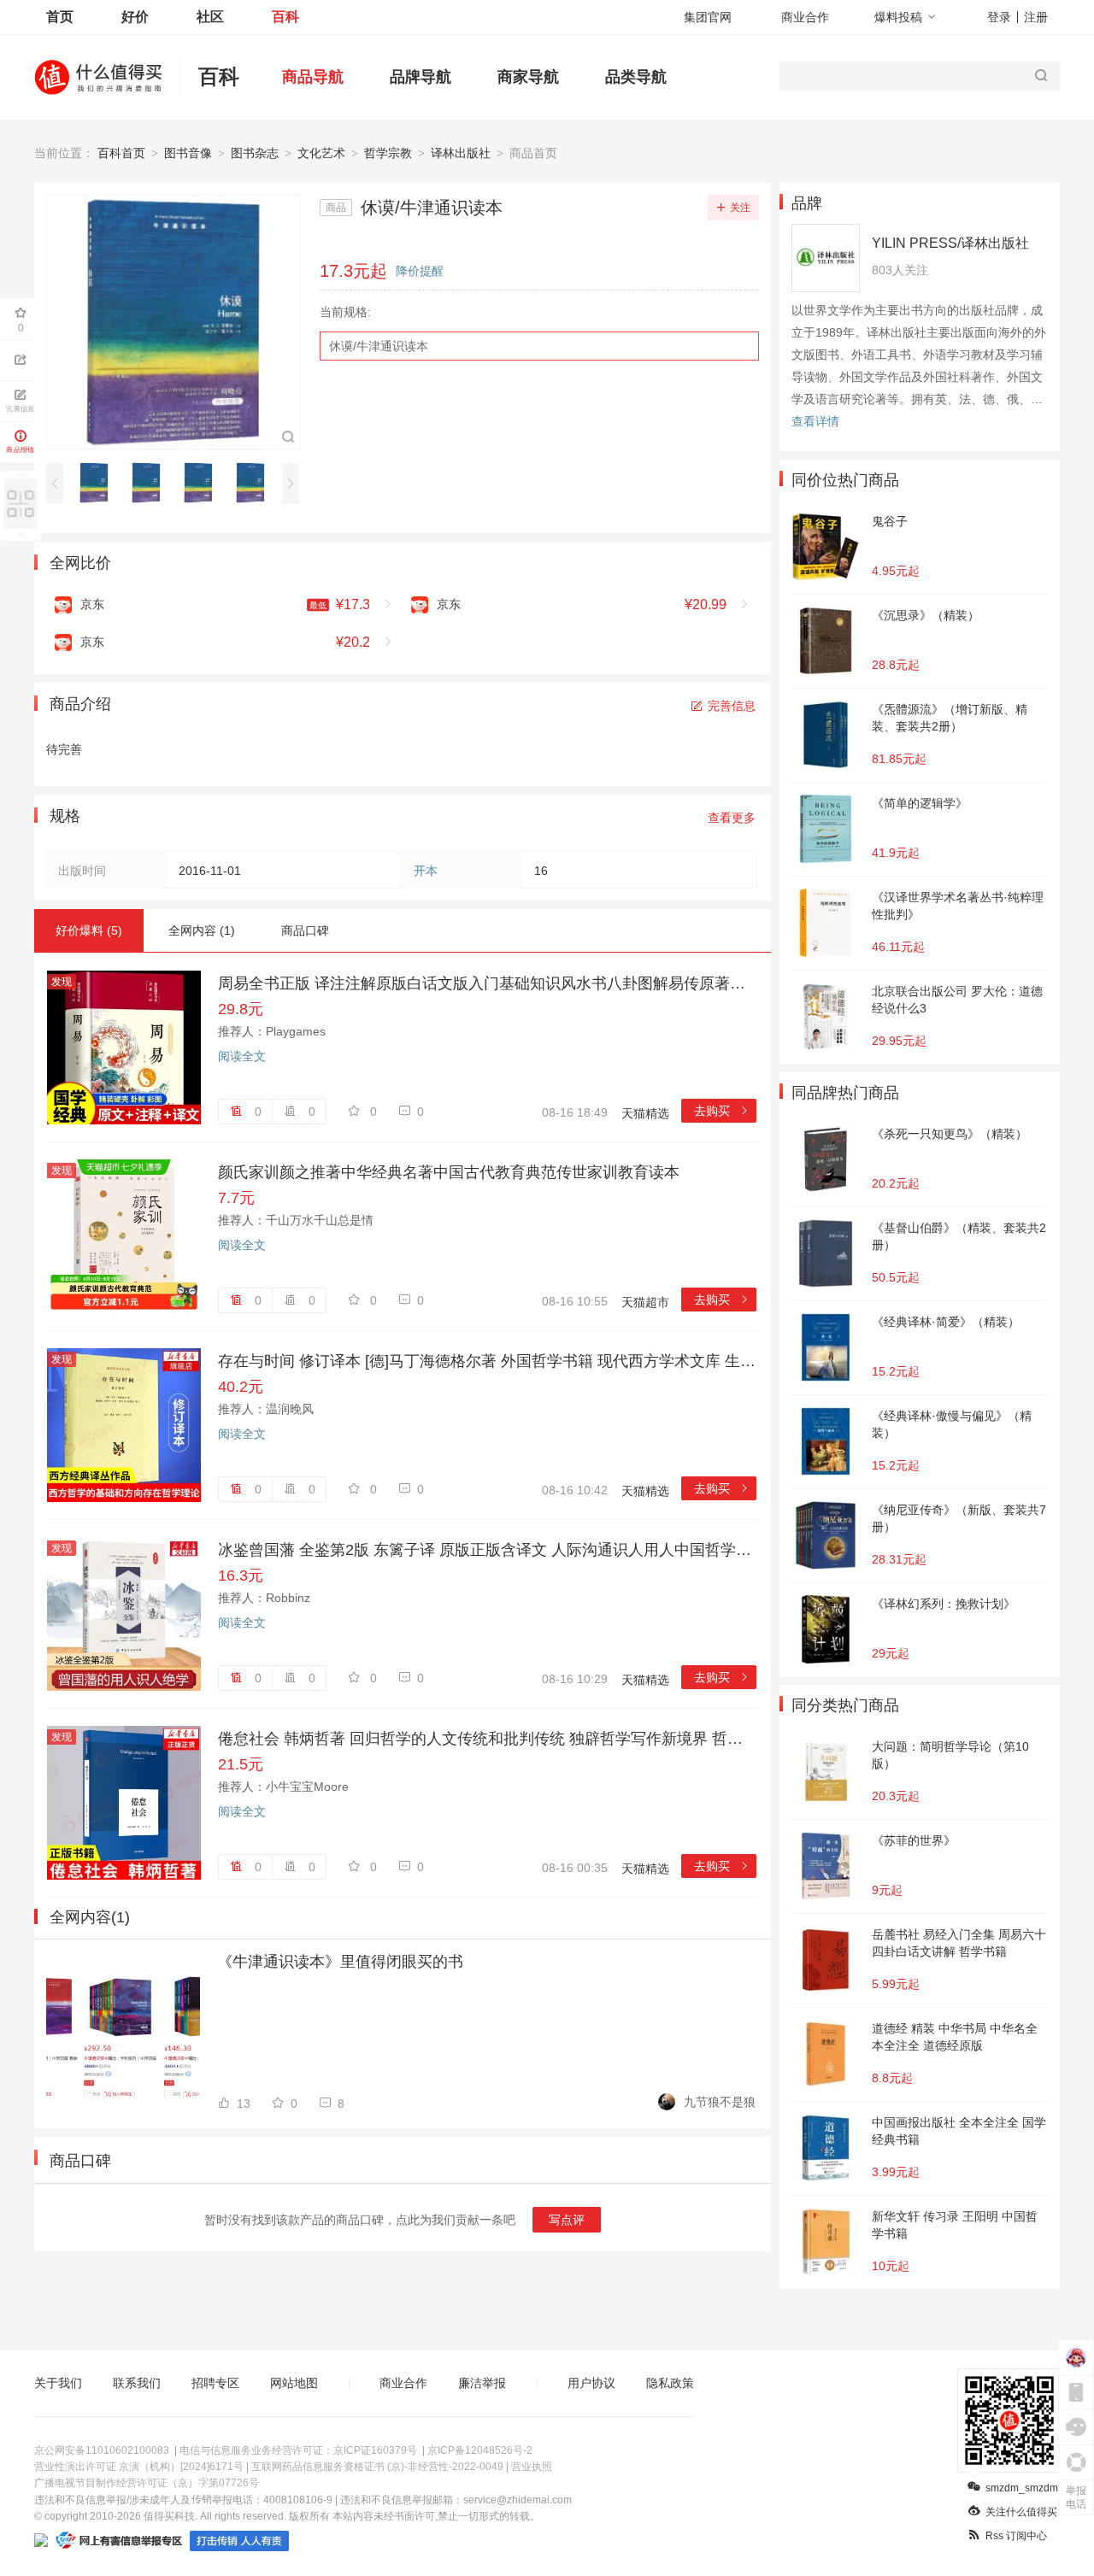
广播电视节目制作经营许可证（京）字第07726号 (147, 2483)
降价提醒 (420, 271)
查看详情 (815, 421)
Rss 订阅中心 (1016, 2536)
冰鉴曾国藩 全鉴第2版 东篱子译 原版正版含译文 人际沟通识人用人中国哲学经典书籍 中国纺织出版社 (487, 1550)
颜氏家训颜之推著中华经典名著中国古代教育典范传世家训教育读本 (449, 1172)
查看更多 (732, 818)
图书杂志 (255, 153)
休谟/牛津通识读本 (379, 346)
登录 (999, 17)
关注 (740, 208)
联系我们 (137, 2383)
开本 (426, 871)
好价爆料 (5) (89, 930)
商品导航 (313, 77)
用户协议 (591, 2383)
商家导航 (528, 77)
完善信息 (732, 706)
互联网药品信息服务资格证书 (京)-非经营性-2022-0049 (377, 2467)
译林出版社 (461, 153)
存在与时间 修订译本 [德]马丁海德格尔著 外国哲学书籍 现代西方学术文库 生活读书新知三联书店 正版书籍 (487, 1361)
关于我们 (58, 2383)
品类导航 (636, 77)
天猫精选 (645, 1113)
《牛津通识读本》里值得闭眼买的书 (340, 1962)
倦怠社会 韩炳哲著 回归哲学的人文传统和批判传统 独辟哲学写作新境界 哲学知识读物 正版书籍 (487, 1739)
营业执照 (532, 2467)
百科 (285, 17)
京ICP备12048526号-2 (480, 2450)
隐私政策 (670, 2383)
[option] (99, 483)
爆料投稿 (898, 17)
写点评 (567, 2220)
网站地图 (294, 2383)
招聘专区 (215, 2383)
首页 (60, 17)
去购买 (722, 1111)
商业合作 (805, 17)
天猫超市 (645, 1302)
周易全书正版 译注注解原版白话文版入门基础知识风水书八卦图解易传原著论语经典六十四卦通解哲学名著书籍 (487, 983)
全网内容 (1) (202, 930)
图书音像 (188, 153)
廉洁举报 (482, 2383)
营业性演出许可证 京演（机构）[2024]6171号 (139, 2467)
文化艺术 (321, 153)
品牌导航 (421, 77)
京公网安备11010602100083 (102, 2450)
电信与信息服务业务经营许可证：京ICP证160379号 (298, 2450)
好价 (135, 17)
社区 (210, 17)
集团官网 (708, 17)
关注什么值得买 (1021, 2512)
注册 (1036, 17)
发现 (62, 982)
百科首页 (121, 153)
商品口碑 (305, 930)
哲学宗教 (388, 153)
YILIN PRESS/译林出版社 (950, 243)
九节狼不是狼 (720, 2102)
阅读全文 (242, 1056)
